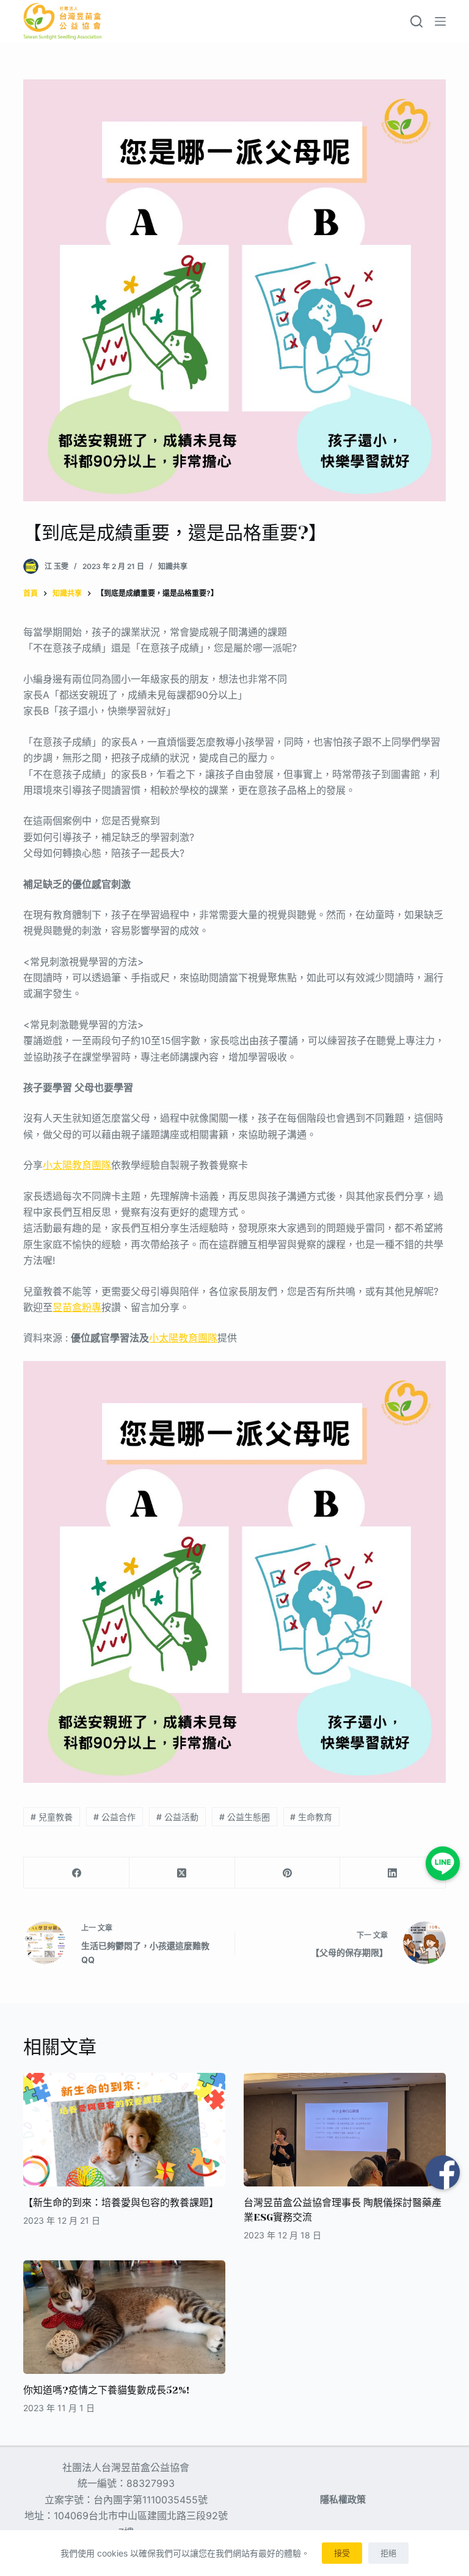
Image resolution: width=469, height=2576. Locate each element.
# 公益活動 (177, 1817)
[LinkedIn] (393, 1873)
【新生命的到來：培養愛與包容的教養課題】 (121, 2203)
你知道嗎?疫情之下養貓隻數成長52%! (106, 2390)
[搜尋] (416, 21)
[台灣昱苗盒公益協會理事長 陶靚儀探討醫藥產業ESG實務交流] (345, 2130)
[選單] (440, 21)
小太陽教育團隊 (77, 1165)
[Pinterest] (288, 1873)
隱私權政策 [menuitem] (343, 2499)
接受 (342, 2553)
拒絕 (388, 2553)
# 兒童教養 (52, 1817)
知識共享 (173, 566)
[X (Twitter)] (182, 1873)
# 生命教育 (311, 1817)
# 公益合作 (115, 1817)
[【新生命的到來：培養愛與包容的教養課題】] (124, 2130)
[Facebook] (77, 1873)
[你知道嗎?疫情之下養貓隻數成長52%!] (124, 2317)
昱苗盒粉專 (77, 1307)
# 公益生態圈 (245, 1817)
